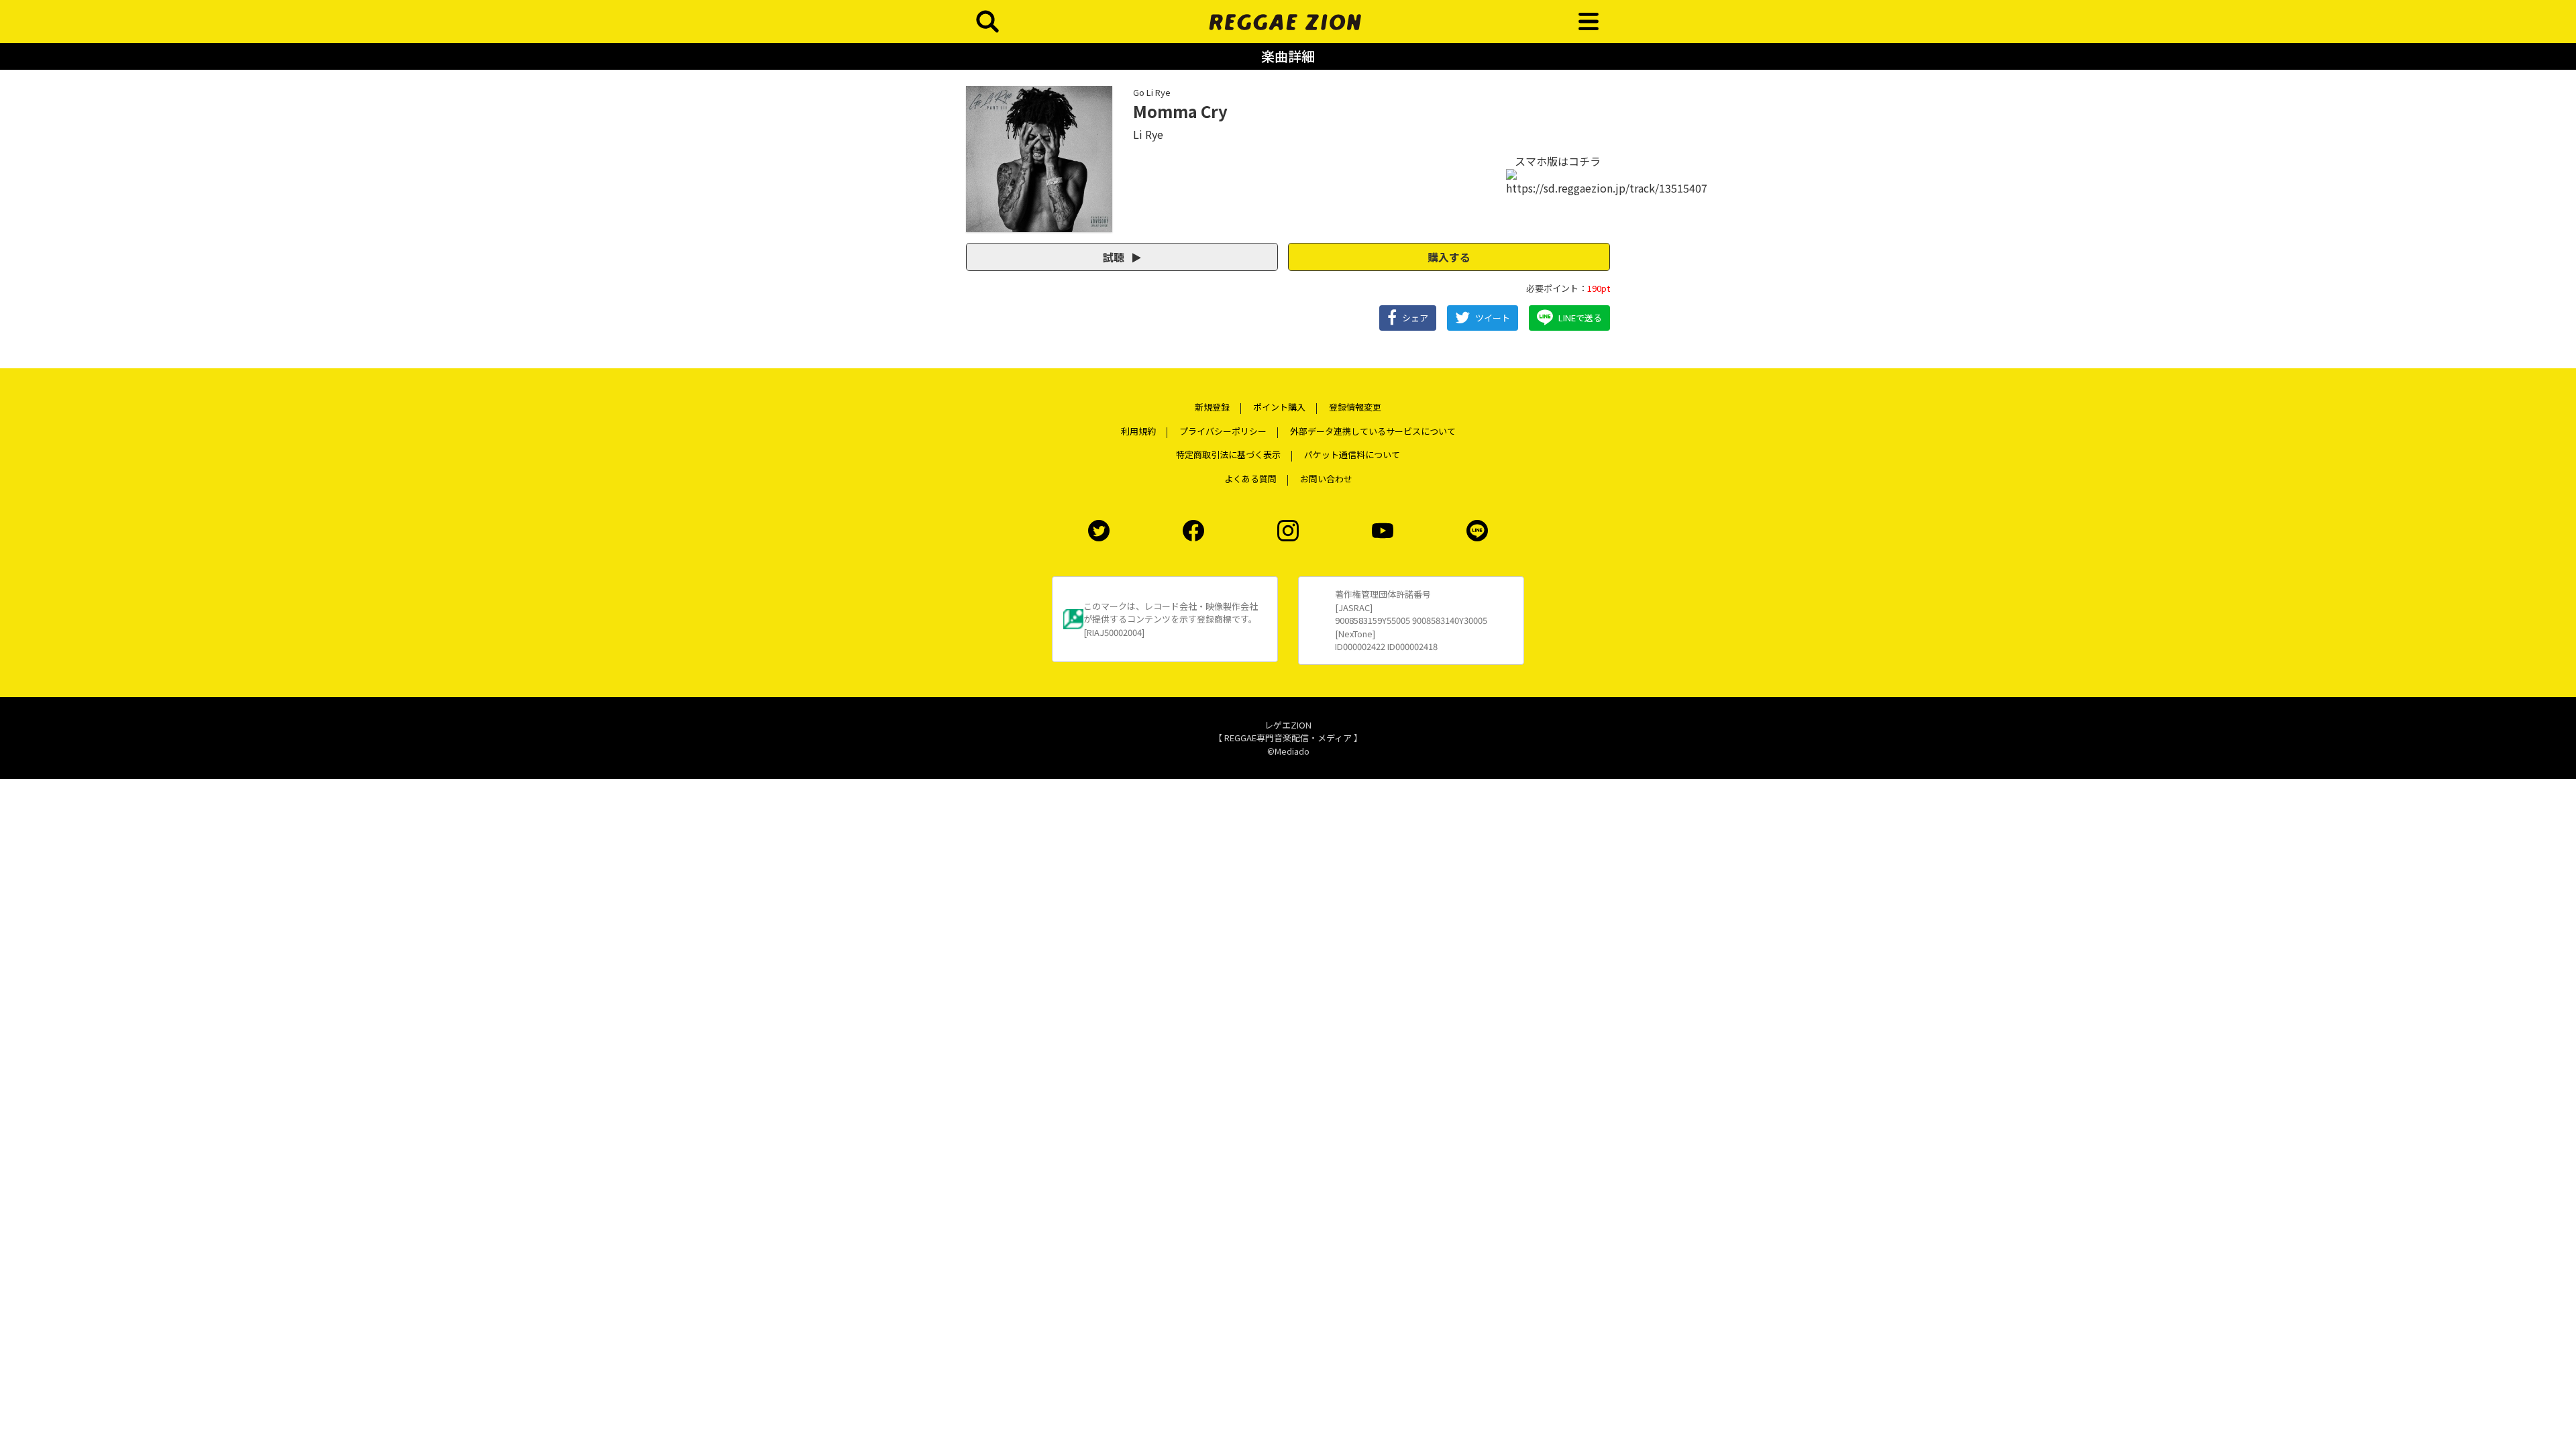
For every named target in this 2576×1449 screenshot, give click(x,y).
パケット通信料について (1352, 454)
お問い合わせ (1326, 479)
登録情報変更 (1355, 407)
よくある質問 (1250, 479)
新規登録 (1212, 407)
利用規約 (1138, 431)
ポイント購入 (1279, 407)
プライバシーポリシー (1223, 431)
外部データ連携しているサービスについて (1373, 431)
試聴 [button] (1115, 257)
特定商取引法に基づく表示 (1228, 454)
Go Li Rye (1152, 92)
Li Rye (1148, 134)
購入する (1449, 257)
